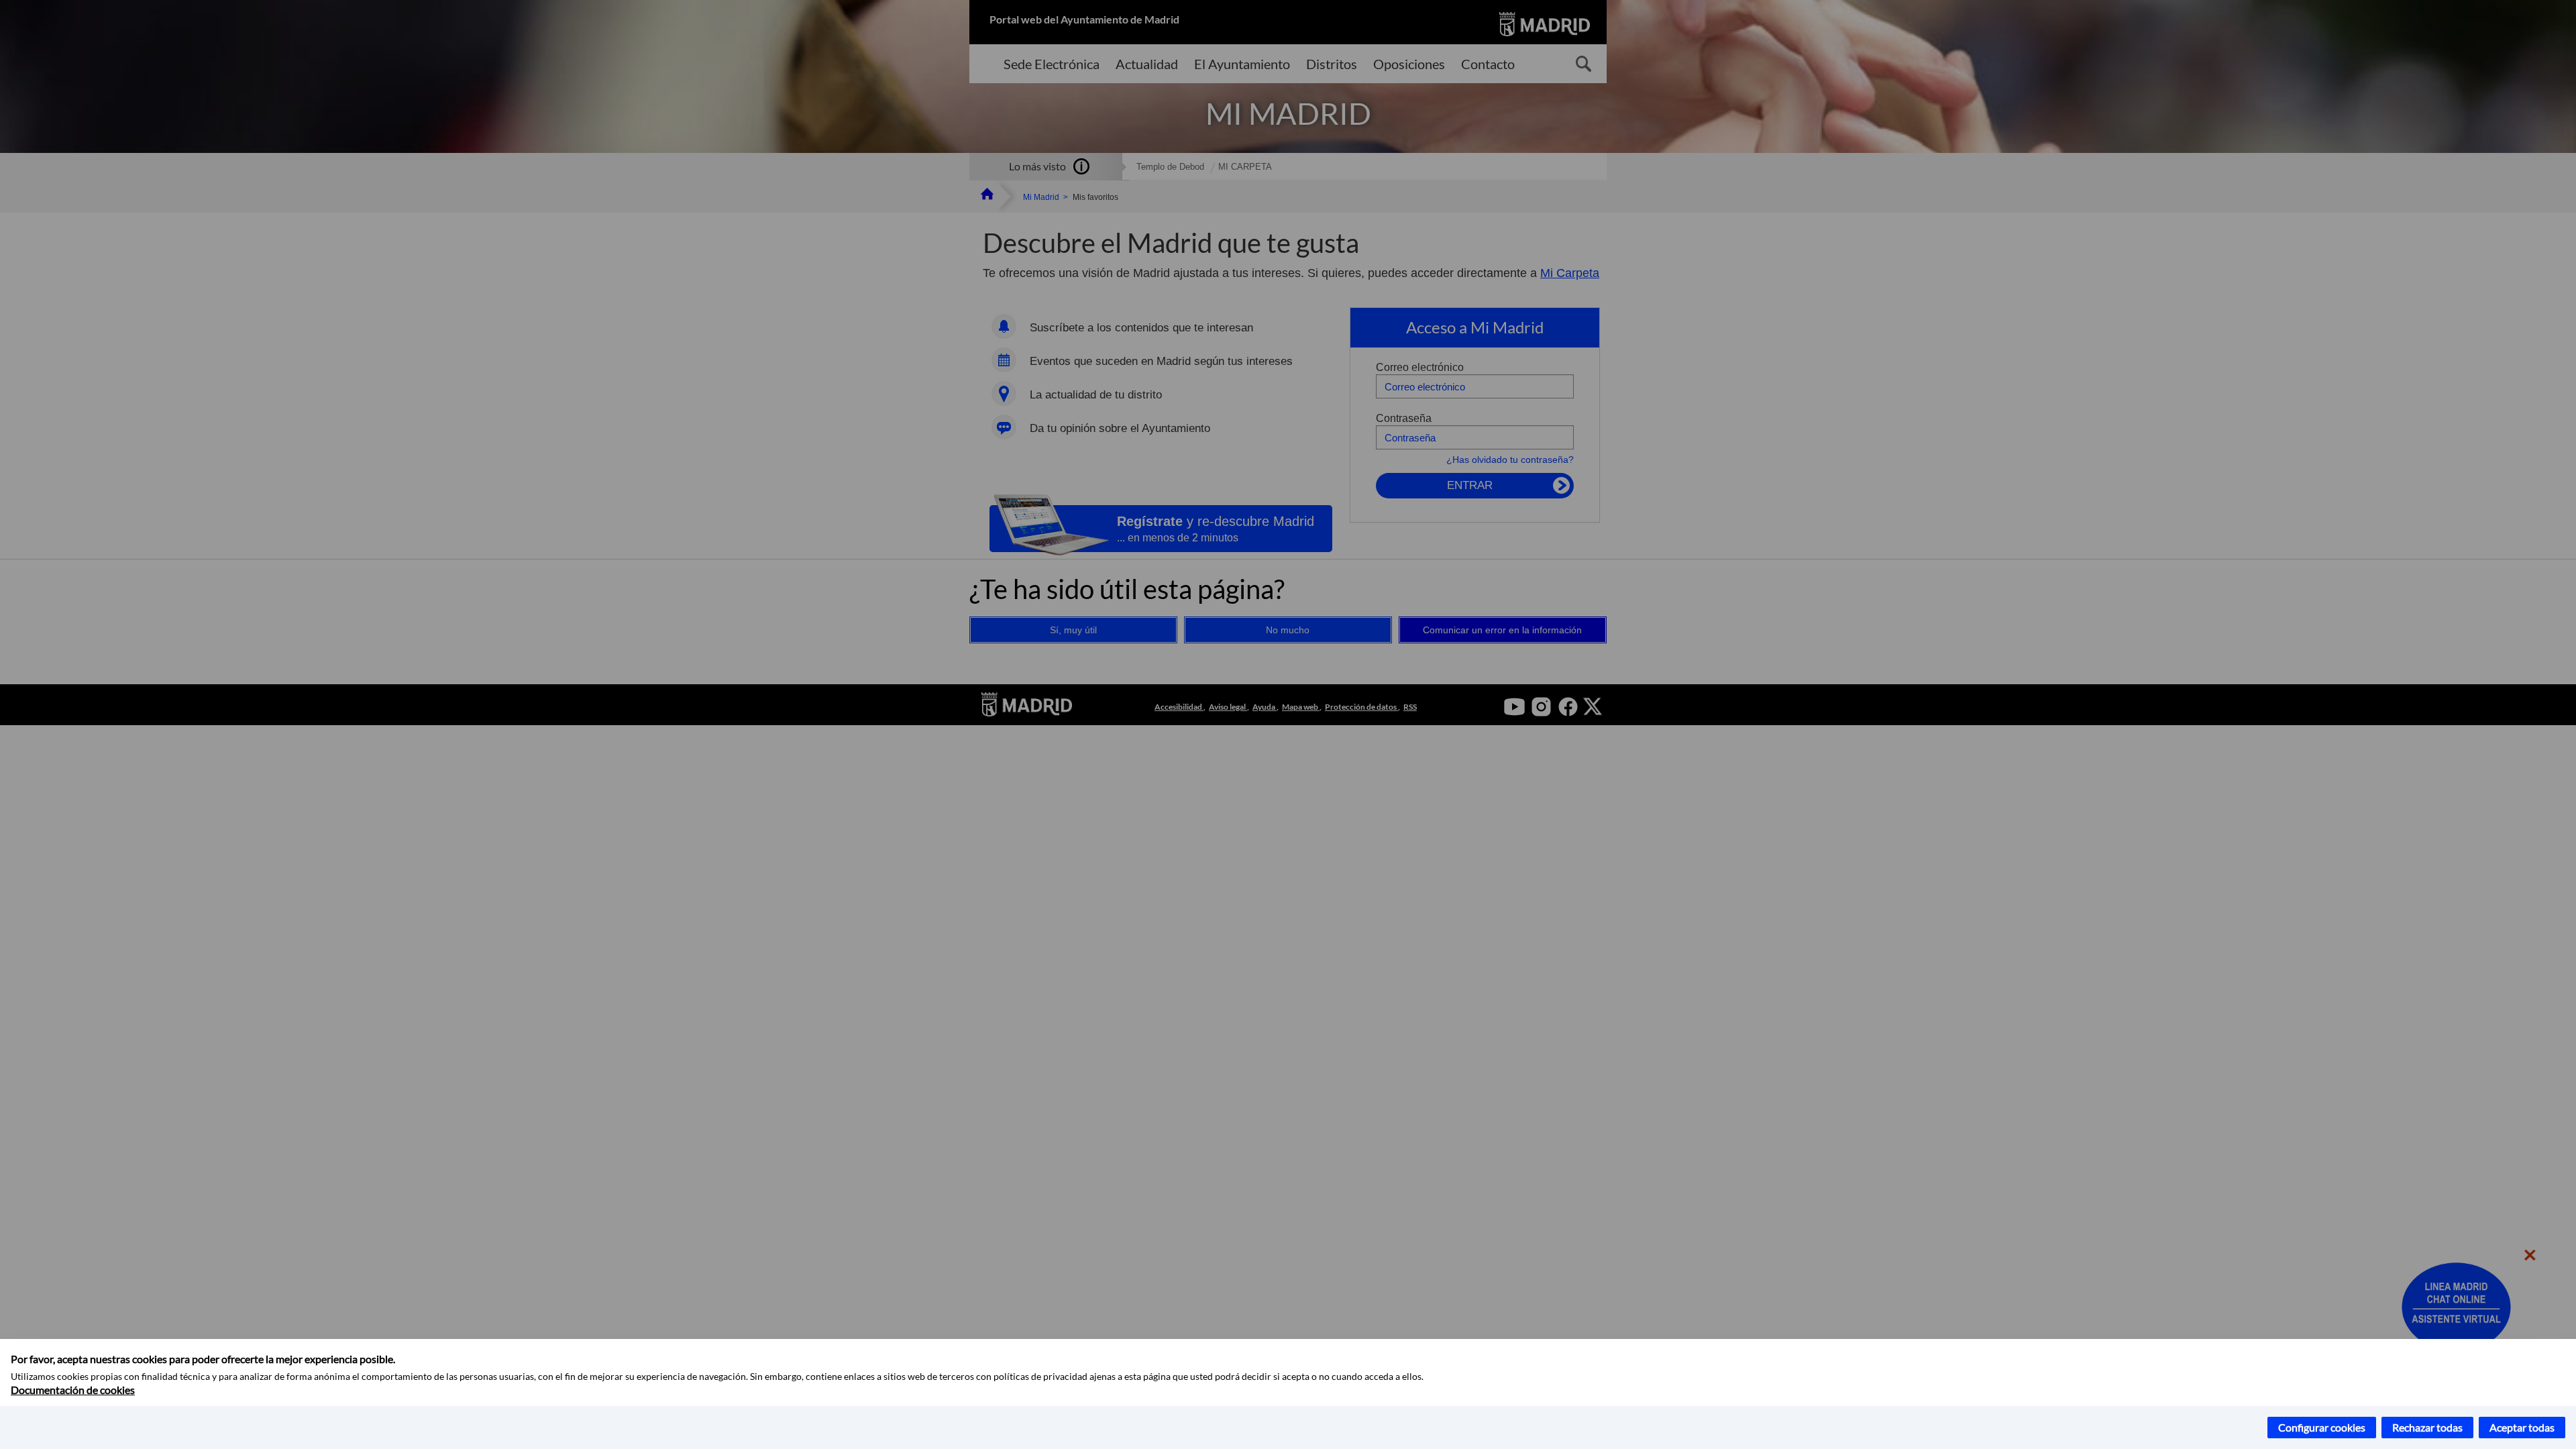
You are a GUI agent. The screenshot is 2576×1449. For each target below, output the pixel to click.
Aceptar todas (2522, 1427)
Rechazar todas (2427, 1427)
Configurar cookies (2322, 1427)
